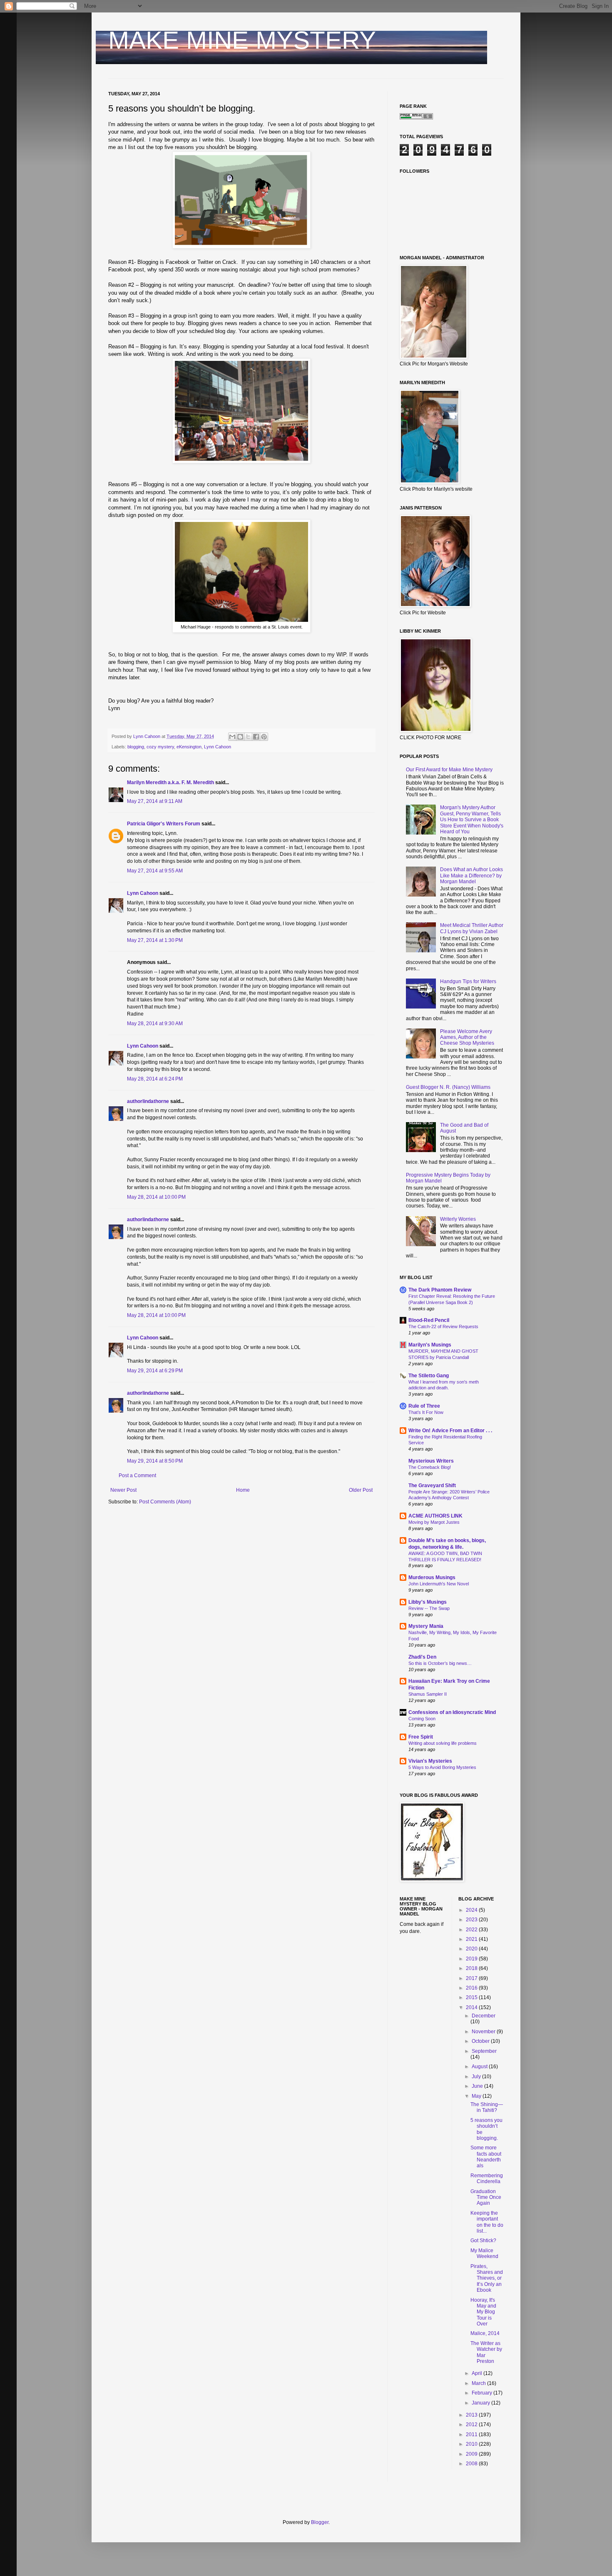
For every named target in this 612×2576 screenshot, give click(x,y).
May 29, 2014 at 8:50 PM (155, 1461)
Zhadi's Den (422, 1657)
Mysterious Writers (431, 1461)
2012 (472, 2424)
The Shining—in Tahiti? (487, 2107)
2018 (472, 1968)
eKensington (189, 747)
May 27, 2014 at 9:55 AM (155, 871)
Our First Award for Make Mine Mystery (449, 770)
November (484, 2032)
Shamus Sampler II (428, 1694)
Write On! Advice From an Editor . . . (450, 1431)
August (480, 2067)
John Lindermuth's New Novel (439, 1584)
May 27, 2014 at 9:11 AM (155, 801)
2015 (472, 1997)
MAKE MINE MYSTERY (242, 40)
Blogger (320, 2522)
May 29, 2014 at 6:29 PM (155, 1371)
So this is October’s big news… (440, 1663)
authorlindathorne (148, 1101)
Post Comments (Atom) (165, 1502)
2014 (472, 2007)
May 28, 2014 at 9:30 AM (155, 1023)
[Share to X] (248, 737)
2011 (472, 2434)
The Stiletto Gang (429, 1376)
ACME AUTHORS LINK (435, 1516)
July (477, 2077)
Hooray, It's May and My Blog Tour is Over (483, 2312)
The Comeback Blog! (430, 1467)
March (479, 2383)
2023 (472, 1920)
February (483, 2393)
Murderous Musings (432, 1577)
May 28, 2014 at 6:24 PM (155, 1079)
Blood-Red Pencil (429, 1320)
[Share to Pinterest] (264, 737)
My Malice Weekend (484, 2253)
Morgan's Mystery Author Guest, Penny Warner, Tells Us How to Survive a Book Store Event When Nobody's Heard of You (472, 820)
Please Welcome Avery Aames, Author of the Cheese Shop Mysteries (467, 1037)
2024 (472, 1910)
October (481, 2041)
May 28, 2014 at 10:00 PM (156, 1197)
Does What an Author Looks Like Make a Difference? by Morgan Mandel (471, 876)
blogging (136, 747)
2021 (472, 1939)
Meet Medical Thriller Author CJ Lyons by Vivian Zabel (472, 928)
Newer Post (123, 1490)
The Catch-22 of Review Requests (443, 1327)
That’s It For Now (426, 1412)
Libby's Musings (428, 1602)
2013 (472, 2415)
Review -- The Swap (429, 1608)
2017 (472, 1978)
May (477, 2096)
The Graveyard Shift (432, 1485)
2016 (472, 1988)
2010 (472, 2444)
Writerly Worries (458, 1219)
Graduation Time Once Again (486, 2197)
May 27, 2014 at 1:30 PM (155, 940)
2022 (472, 1930)
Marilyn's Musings (430, 1345)
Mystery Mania (426, 1626)
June (478, 2086)
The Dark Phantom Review (440, 1290)
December (484, 2016)
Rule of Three (424, 1406)
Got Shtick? (483, 2241)
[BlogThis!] (240, 737)
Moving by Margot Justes (434, 1522)
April (478, 2373)
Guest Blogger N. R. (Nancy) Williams (448, 1087)
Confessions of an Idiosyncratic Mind (452, 1712)
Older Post (361, 1490)
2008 (472, 2464)
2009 (472, 2454)
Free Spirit (421, 1737)
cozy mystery (160, 747)
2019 (472, 1959)
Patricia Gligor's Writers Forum (164, 824)
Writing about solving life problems (443, 1743)
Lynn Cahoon (218, 747)
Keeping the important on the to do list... (487, 2222)
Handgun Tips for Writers (468, 981)
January (481, 2403)
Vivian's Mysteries (430, 1761)
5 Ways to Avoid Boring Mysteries (442, 1767)
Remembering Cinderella (487, 2179)
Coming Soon (422, 1719)
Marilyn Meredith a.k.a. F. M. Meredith (170, 782)
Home (243, 1490)
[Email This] (232, 737)
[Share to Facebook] (256, 737)
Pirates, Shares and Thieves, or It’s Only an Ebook (487, 2278)
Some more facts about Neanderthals (486, 2157)
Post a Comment (137, 1476)
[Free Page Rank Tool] (416, 118)
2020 (472, 1949)
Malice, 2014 (485, 2333)
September (484, 2051)
